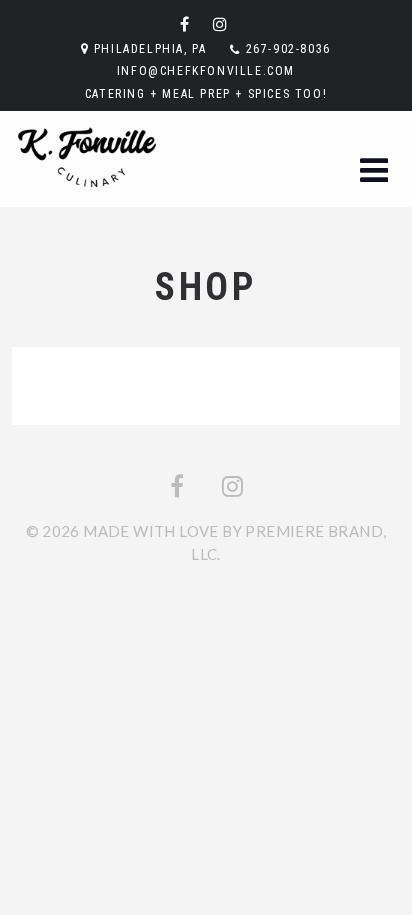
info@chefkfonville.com (206, 71)
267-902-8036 (288, 49)
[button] (374, 171)
